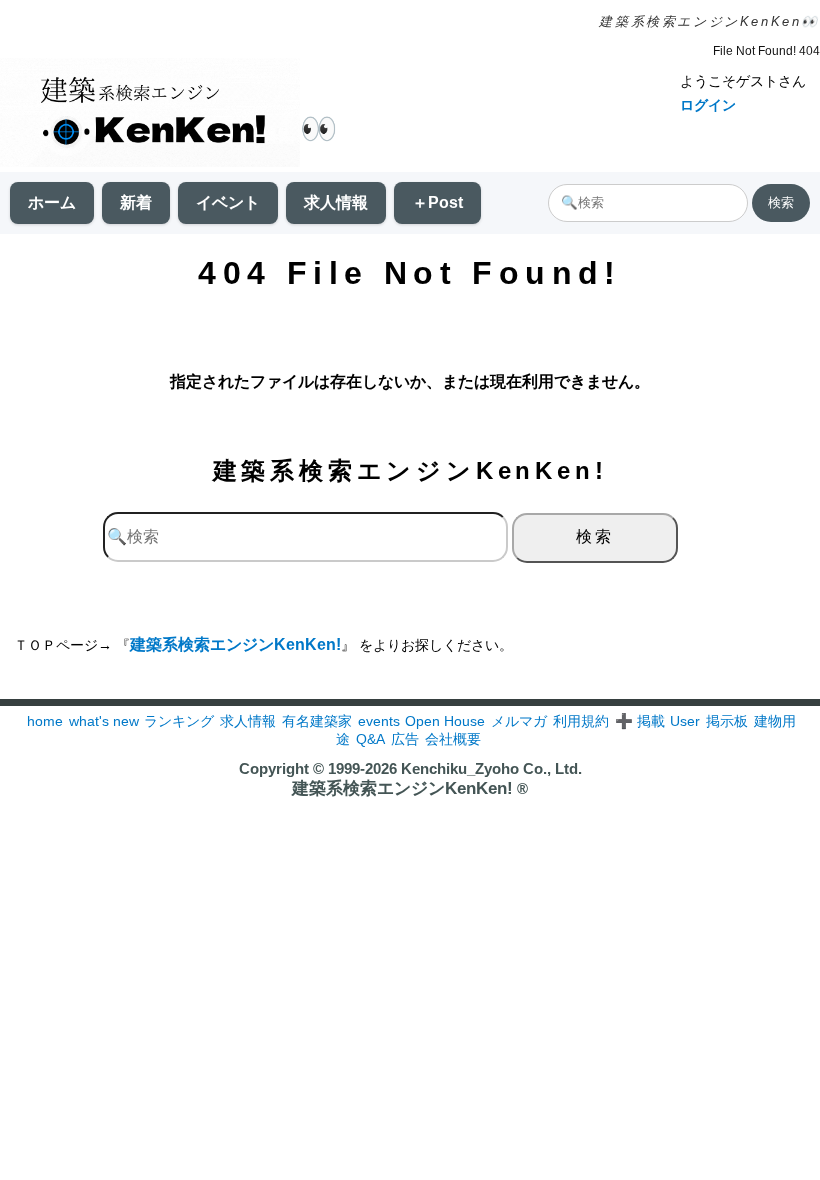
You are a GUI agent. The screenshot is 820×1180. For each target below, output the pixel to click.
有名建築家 (317, 721)
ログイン (708, 105)
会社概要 (453, 739)
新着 (136, 202)
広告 (405, 739)
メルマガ (519, 721)
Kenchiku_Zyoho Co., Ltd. (491, 768)
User (685, 721)
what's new (104, 721)
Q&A (370, 739)
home (45, 721)
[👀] (150, 114)
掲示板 (727, 721)
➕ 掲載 (640, 721)
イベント (228, 202)
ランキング (179, 721)
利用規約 (581, 721)
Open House (445, 721)
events (379, 721)
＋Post (437, 202)
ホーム (52, 202)
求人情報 (336, 202)
